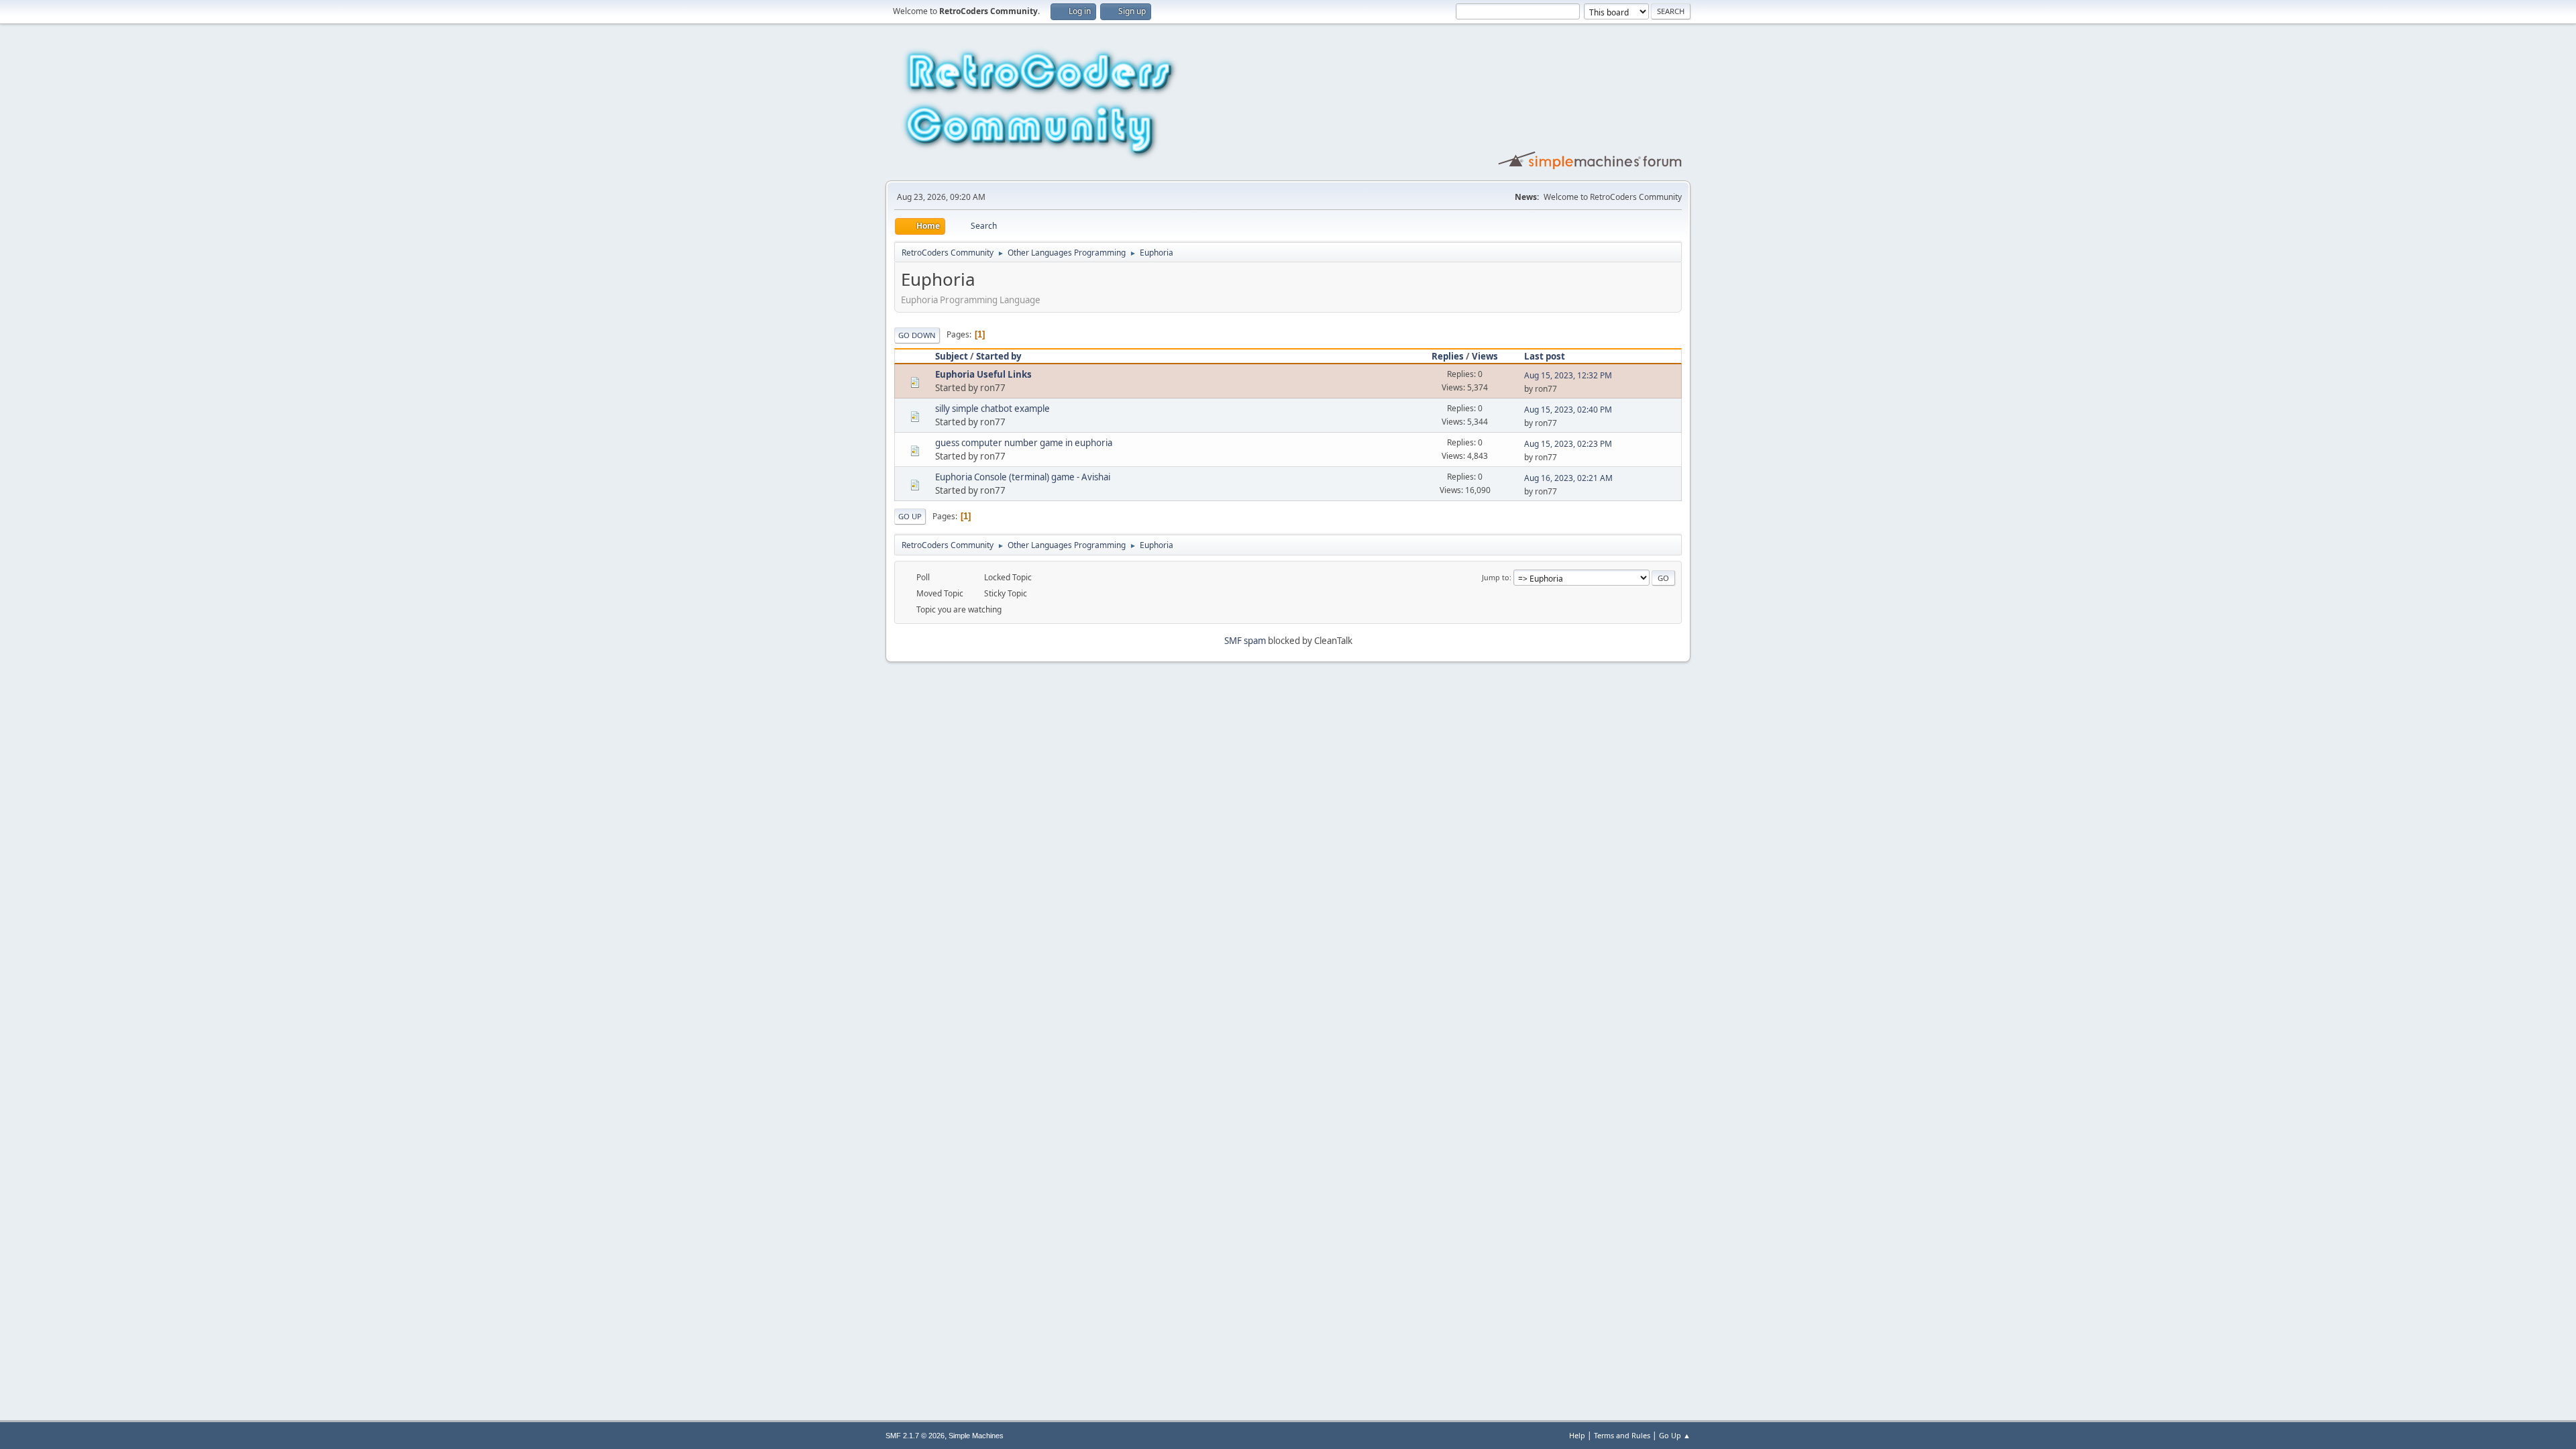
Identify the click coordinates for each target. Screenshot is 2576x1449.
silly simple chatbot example (992, 409)
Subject (952, 356)
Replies (1448, 356)
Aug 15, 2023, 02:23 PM (1568, 444)
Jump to (1496, 577)
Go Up (910, 516)
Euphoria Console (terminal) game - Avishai (1023, 477)
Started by (999, 356)
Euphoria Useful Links (983, 374)
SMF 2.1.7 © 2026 (915, 1436)
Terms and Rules (1622, 1435)
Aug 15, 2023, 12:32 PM (1568, 375)
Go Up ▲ (1675, 1435)
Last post (1545, 356)
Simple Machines (976, 1436)
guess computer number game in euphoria (1024, 443)
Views (1485, 356)
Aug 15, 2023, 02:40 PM (1568, 410)
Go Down (917, 335)
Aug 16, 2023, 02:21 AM (1568, 478)
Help (1577, 1435)
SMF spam (1245, 641)
